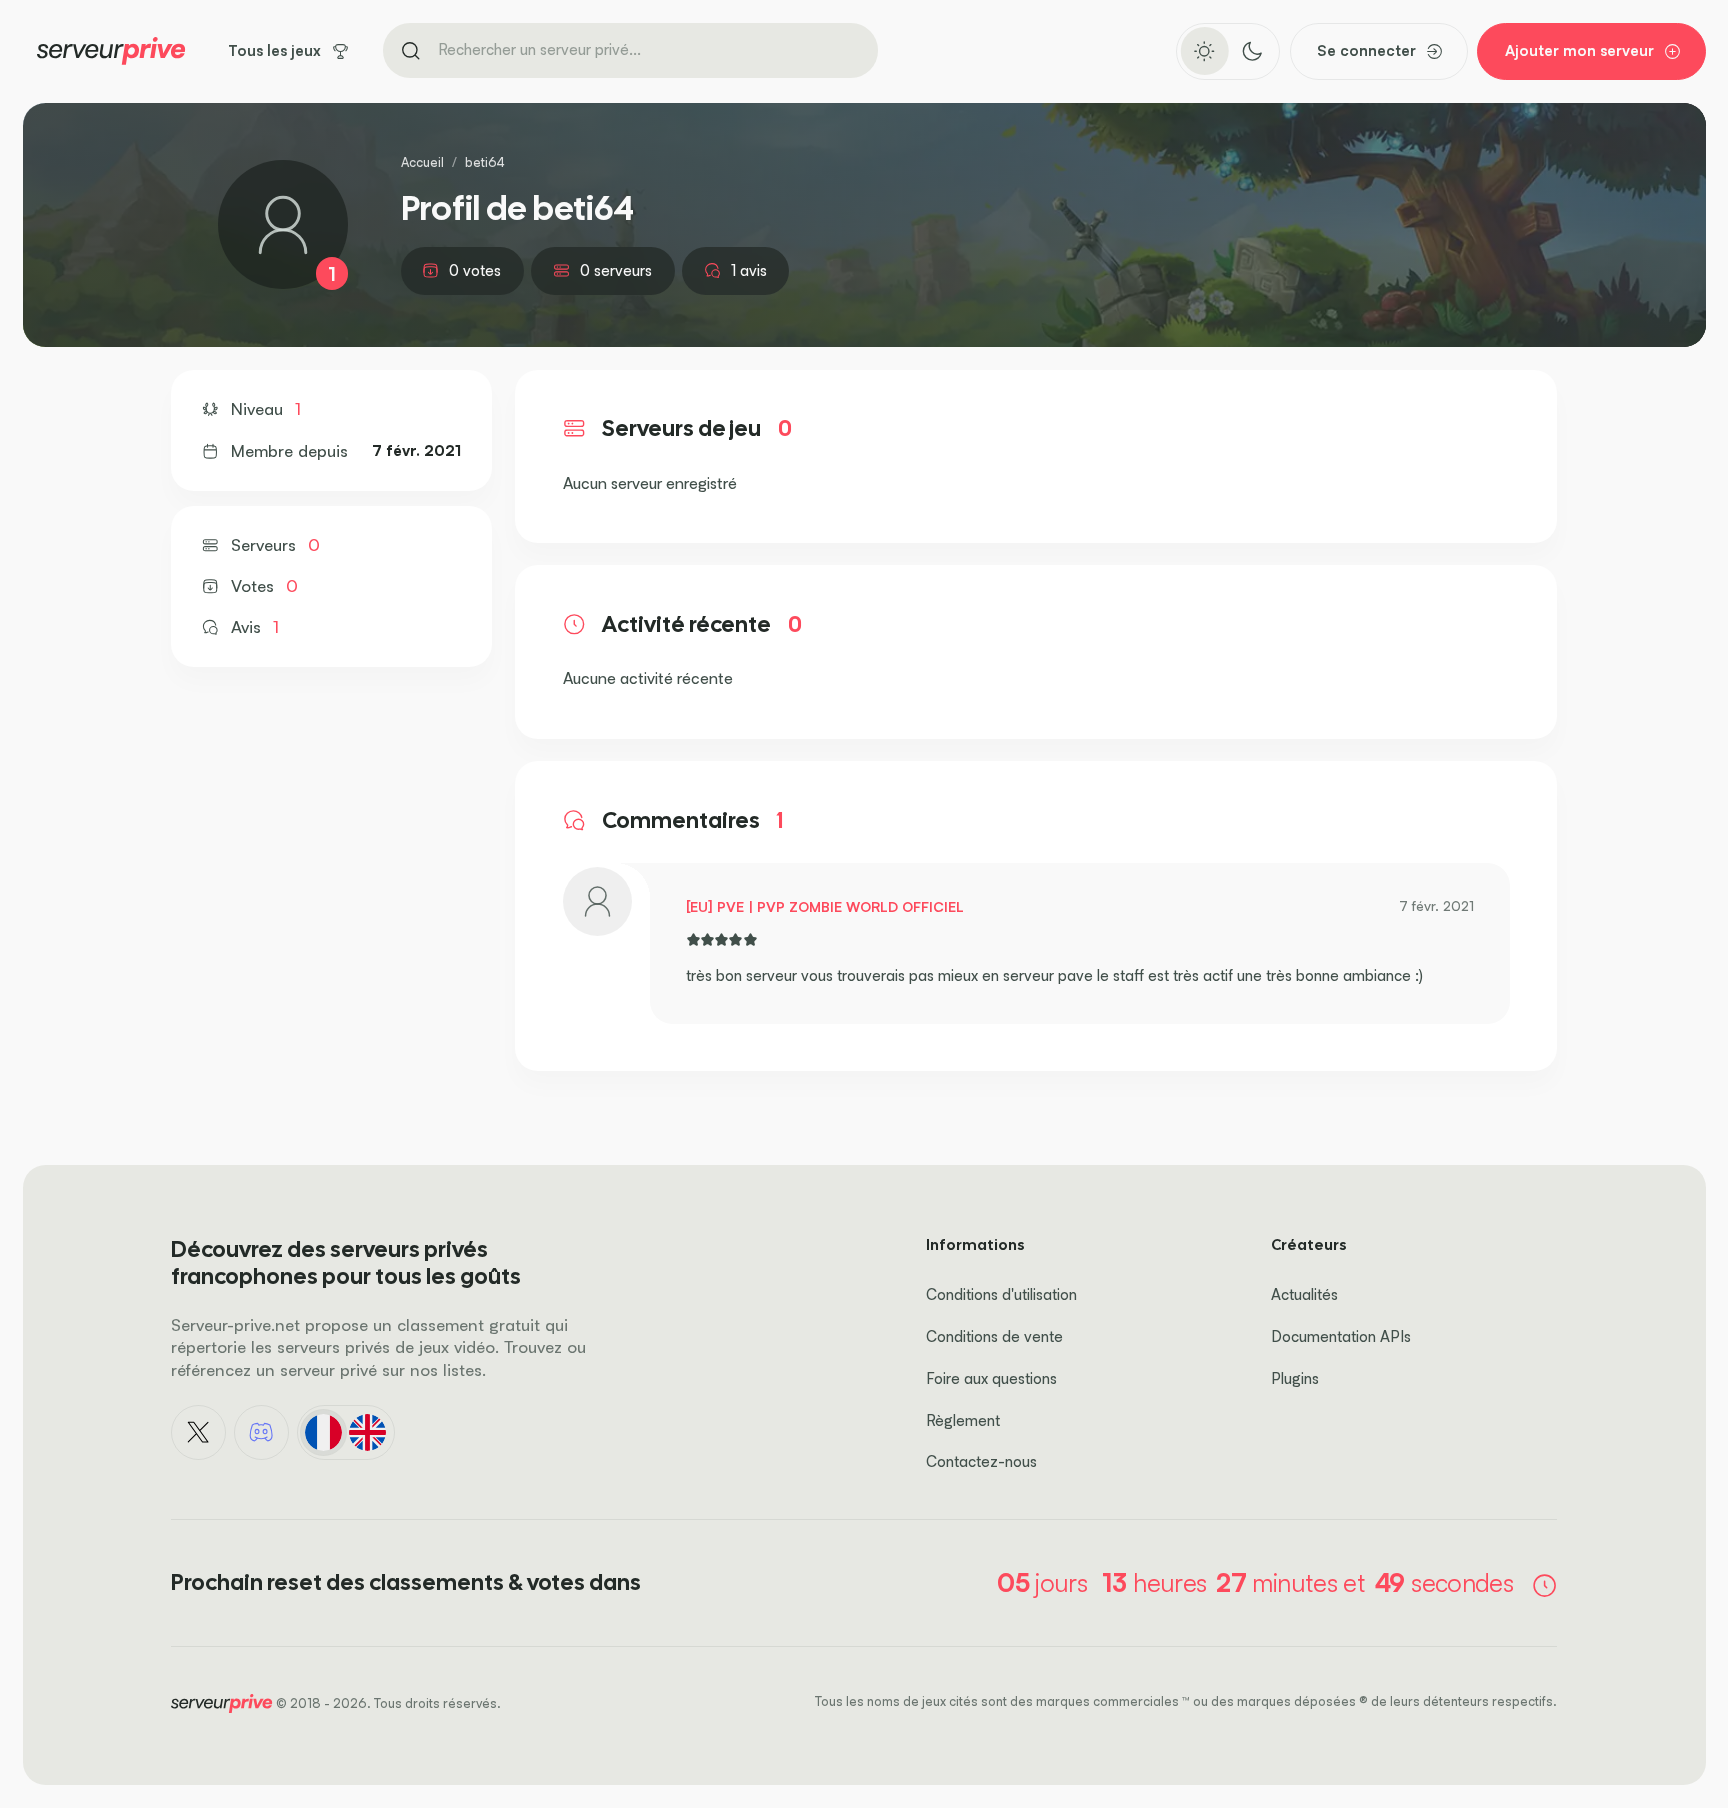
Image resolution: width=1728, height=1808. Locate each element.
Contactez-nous (981, 1461)
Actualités (1304, 1294)
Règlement (963, 1420)
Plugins (1295, 1378)
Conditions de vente (994, 1336)
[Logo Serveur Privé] (111, 51)
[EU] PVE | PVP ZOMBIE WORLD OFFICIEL (825, 906)
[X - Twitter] (199, 1433)
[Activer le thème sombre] (1251, 51)
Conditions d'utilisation (1001, 1294)
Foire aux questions (991, 1378)
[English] (368, 1432)
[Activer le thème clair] (1204, 51)
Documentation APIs (1341, 1336)
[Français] (323, 1432)
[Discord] (262, 1433)
